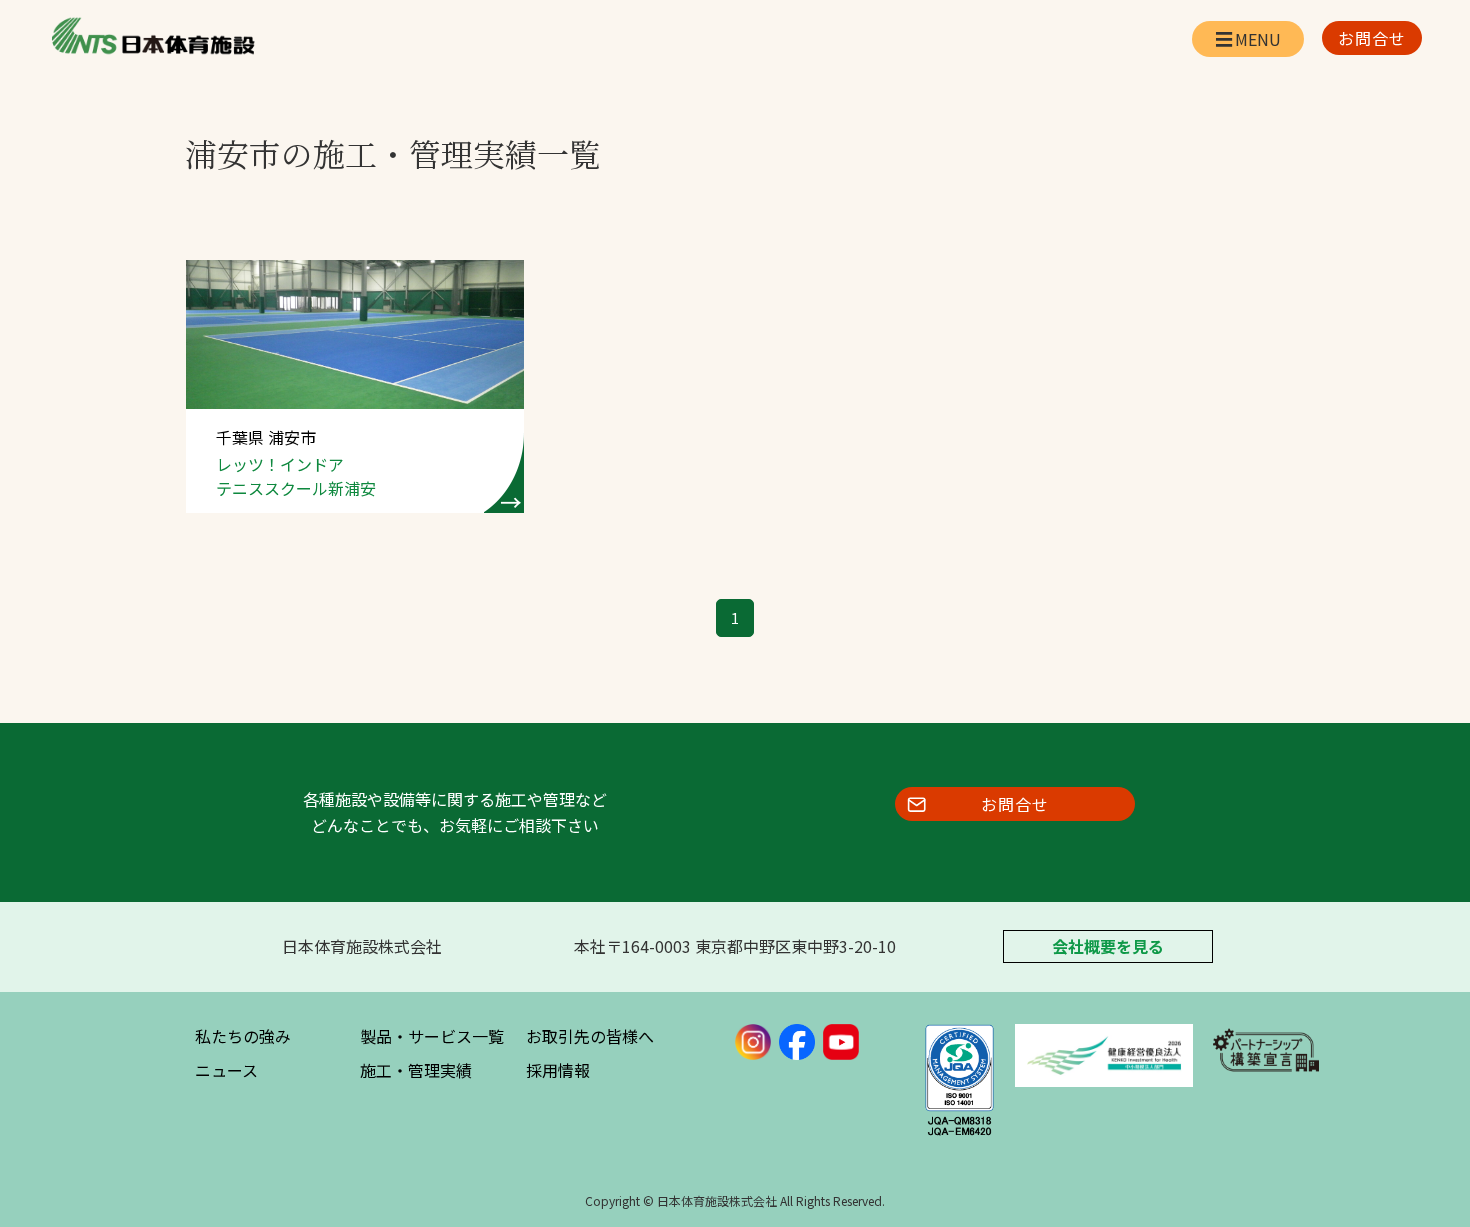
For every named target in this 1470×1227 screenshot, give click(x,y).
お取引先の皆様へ (590, 1036)
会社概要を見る (1108, 946)
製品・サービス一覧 (432, 1036)
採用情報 (558, 1070)
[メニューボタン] (1248, 39)
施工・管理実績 (416, 1070)
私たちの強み (243, 1036)
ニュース (226, 1070)
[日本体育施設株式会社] (152, 36)
